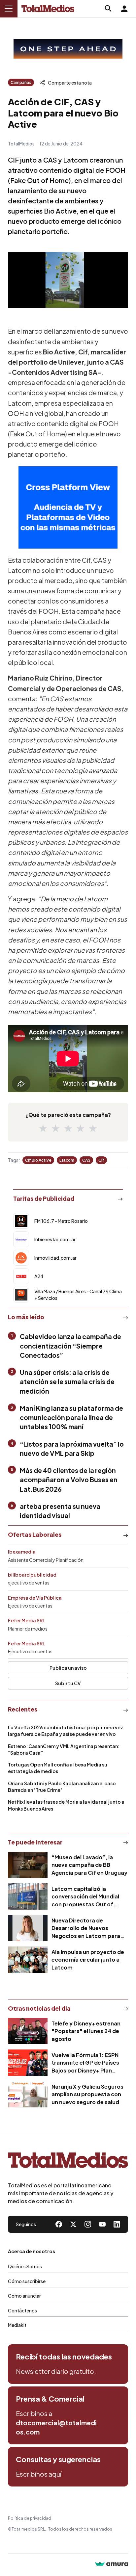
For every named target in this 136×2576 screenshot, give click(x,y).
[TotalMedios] (68, 2162)
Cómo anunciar (24, 2296)
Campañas (21, 82)
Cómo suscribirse (27, 2281)
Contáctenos (22, 2310)
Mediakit (17, 2325)
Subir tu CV (68, 1683)
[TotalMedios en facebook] (59, 2224)
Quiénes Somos (25, 2266)
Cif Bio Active (38, 1160)
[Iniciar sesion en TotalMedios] (124, 9)
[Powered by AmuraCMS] (112, 2565)
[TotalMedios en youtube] (102, 2224)
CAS (86, 1160)
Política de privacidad (30, 2518)
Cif (101, 1160)
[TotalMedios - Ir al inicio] (48, 9)
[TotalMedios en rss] (117, 2224)
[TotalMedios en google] (88, 2224)
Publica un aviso (68, 1668)
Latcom (67, 1160)
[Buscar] (108, 9)
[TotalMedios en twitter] (73, 2224)
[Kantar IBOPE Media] (68, 507)
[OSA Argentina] (68, 49)
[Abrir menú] (9, 9)
